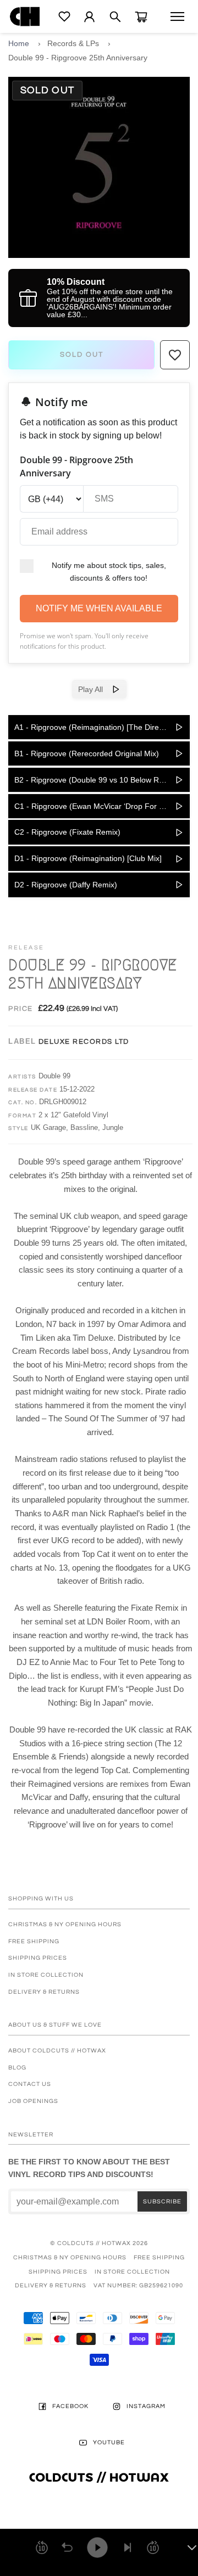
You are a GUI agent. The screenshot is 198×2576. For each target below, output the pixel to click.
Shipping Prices (38, 1958)
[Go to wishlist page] (64, 16)
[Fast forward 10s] (153, 2547)
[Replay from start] (67, 2547)
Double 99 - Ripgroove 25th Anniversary (78, 58)
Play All (95, 689)
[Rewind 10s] (42, 2547)
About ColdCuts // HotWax (57, 2051)
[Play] (97, 2547)
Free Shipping (34, 1941)
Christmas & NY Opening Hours (65, 1924)
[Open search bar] (115, 17)
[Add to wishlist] (175, 355)
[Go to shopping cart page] (141, 17)
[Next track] (128, 2547)
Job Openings (33, 2101)
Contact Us (30, 2084)
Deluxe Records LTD (84, 1042)
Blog (17, 2068)
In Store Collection (46, 1975)
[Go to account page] (89, 17)
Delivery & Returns (44, 1992)
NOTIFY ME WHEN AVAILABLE (99, 608)
